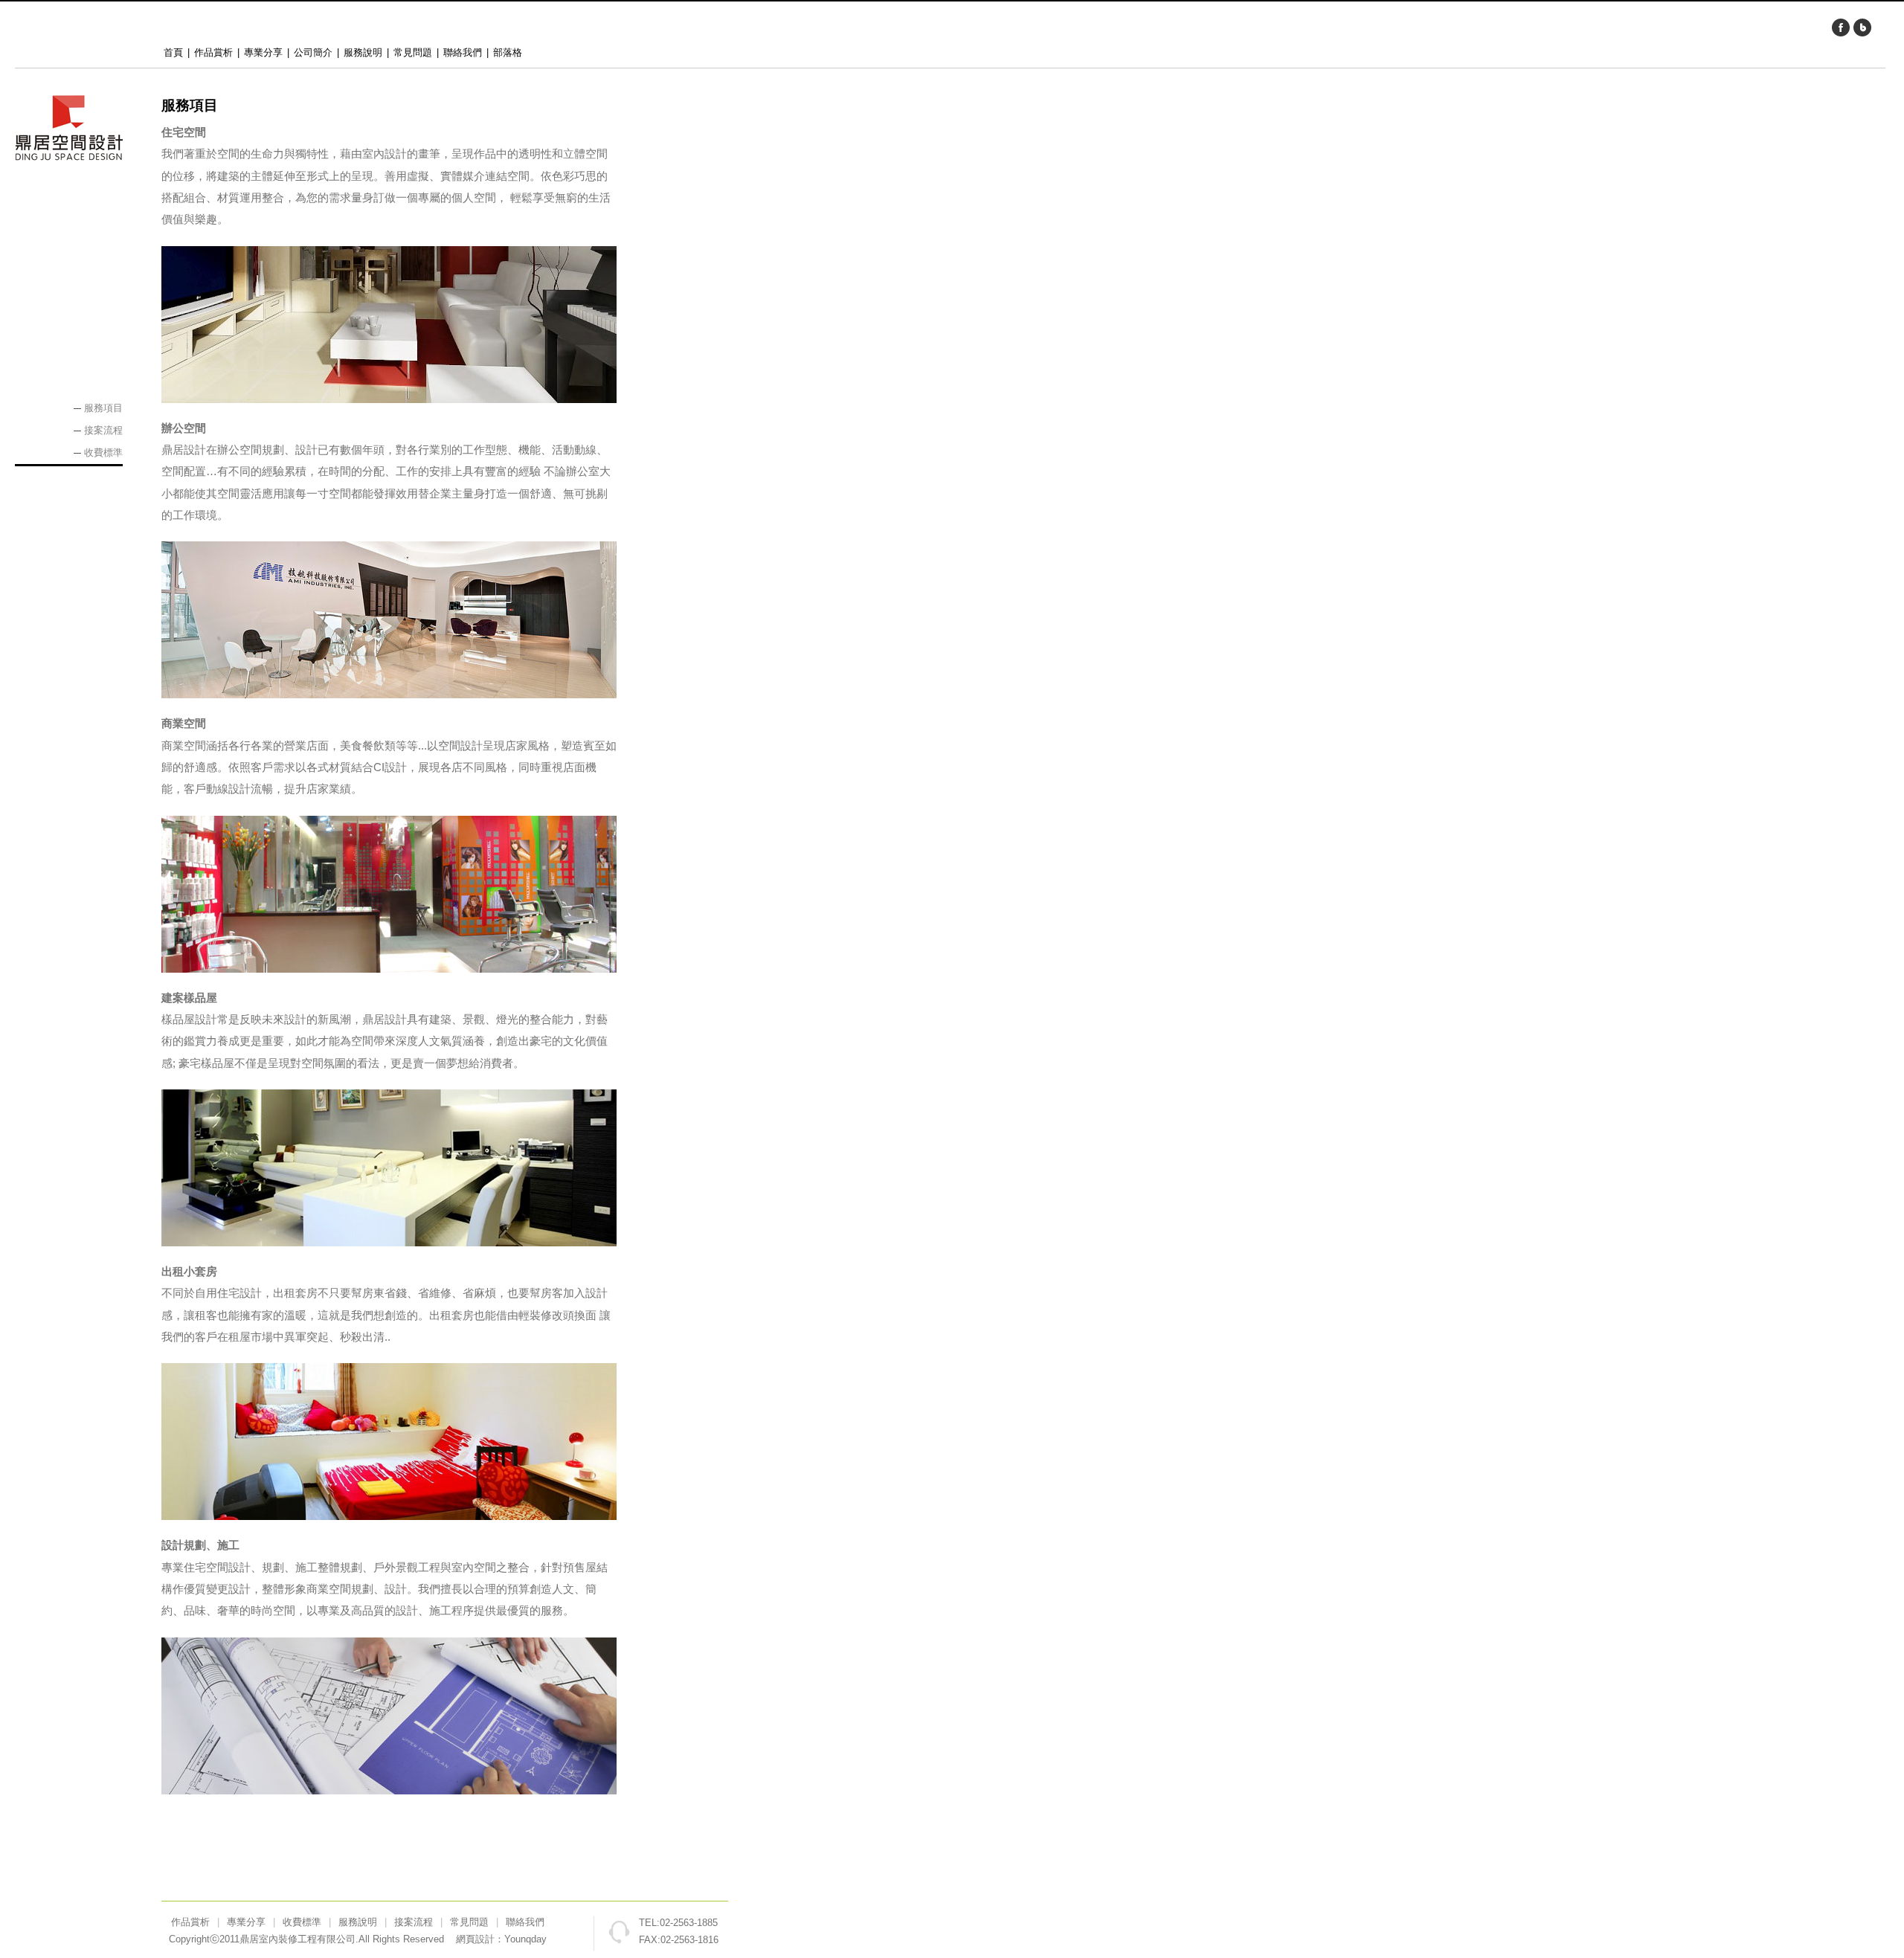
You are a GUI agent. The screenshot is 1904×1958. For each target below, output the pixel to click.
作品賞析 (213, 52)
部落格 (508, 52)
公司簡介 (313, 52)
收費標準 (103, 453)
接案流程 (103, 430)
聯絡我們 (463, 52)
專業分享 (263, 52)
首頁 (173, 52)
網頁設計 (475, 1939)
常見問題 (413, 52)
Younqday (525, 1939)
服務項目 (103, 408)
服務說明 (363, 52)
